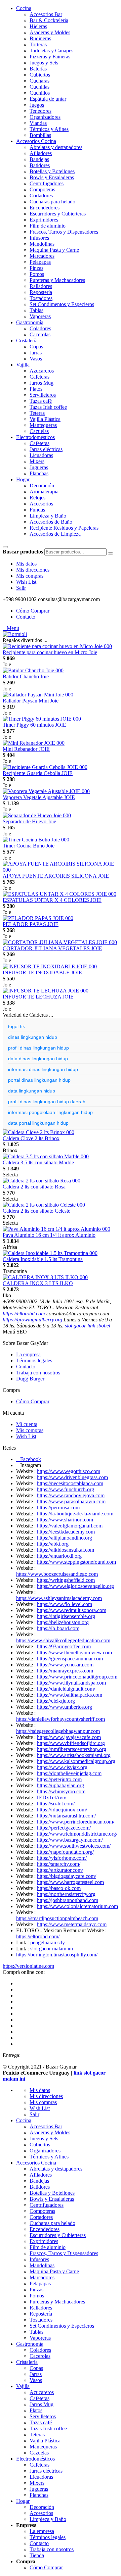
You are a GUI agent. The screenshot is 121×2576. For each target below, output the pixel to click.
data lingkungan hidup (32, 1091)
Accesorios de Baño (51, 522)
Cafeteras (39, 377)
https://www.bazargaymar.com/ (70, 1840)
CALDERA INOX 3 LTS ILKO (38, 1283)
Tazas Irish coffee (48, 407)
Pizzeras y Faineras (50, 57)
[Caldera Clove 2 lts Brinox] (38, 1132)
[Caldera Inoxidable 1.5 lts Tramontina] (50, 1253)
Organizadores (45, 117)
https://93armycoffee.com (64, 1646)
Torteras (38, 44)
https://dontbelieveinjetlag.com (69, 1773)
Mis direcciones (33, 570)
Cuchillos (40, 93)
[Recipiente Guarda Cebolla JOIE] (45, 767)
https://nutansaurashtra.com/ (66, 1816)
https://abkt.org (53, 1544)
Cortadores (41, 196)
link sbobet (99, 1326)
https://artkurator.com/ (60, 1870)
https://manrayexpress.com (65, 1671)
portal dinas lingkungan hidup (39, 1080)
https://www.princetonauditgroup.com (77, 1677)
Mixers (37, 461)
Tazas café (41, 401)
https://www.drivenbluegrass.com (72, 1477)
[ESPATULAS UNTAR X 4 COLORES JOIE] (59, 894)
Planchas (39, 473)
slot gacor (75, 1326)
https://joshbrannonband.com (68, 1900)
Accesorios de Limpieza (55, 534)
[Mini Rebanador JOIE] (34, 743)
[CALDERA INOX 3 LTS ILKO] (45, 1277)
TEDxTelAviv (51, 1797)
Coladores (40, 328)
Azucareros (42, 371)
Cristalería (27, 341)
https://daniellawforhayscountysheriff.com (61, 1719)
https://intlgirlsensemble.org (66, 1616)
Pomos (37, 274)
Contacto (26, 617)
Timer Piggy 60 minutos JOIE (34, 725)
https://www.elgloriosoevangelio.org (75, 1586)
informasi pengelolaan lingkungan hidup (50, 1112)
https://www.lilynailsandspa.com (71, 1683)
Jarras (36, 353)
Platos (36, 389)
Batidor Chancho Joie (26, 676)
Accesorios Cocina (36, 141)
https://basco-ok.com (59, 1888)
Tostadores (41, 298)
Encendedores (45, 208)
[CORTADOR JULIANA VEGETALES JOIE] (60, 942)
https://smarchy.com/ (59, 1864)
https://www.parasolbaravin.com (71, 1501)
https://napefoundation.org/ (65, 1852)
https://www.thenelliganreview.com (74, 1652)
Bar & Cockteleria (49, 20)
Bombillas (40, 135)
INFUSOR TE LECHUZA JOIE (38, 997)
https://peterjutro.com (59, 1779)
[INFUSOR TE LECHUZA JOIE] (46, 991)
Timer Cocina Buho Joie (29, 846)
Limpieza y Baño (48, 516)
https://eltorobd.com (24, 1314)
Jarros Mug (42, 383)
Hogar (23, 479)
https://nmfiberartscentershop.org (72, 1749)
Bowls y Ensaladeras (52, 177)
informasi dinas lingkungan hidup (43, 1069)
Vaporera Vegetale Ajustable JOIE (39, 797)
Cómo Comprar (33, 611)
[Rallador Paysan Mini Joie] (38, 695)
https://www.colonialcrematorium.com (77, 1906)
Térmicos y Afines (49, 129)
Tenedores (41, 111)
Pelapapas (40, 262)
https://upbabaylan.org (61, 1785)
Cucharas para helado (52, 202)
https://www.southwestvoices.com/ (74, 1846)
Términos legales (34, 1360)
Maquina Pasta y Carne (54, 250)
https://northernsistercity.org (66, 1894)
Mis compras (30, 576)
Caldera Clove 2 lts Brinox (31, 1138)
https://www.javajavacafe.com (69, 1737)
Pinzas (36, 268)
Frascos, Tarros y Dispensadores (64, 232)
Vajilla (23, 365)
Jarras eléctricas (46, 449)
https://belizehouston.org (63, 1622)
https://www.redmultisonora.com (72, 1610)
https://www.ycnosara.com (65, 1665)
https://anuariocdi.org (59, 1556)
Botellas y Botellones (52, 171)
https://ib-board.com (58, 1628)
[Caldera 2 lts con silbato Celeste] (44, 1205)
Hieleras (38, 26)
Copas (36, 347)
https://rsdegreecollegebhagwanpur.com (58, 1731)
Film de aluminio (48, 226)
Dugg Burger (30, 1379)
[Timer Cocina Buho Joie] (36, 840)
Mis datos (26, 564)
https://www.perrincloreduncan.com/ (76, 1822)
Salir (21, 588)
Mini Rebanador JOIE (26, 749)
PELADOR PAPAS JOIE (31, 924)
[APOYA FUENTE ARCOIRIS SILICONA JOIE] (61, 870)
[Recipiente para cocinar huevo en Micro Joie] (57, 646)
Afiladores (41, 153)
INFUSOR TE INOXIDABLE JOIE (42, 973)
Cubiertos (40, 75)
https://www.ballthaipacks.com (70, 1695)
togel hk (16, 1026)
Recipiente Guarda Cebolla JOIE (38, 773)
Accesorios (41, 504)
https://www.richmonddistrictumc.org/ (77, 1834)
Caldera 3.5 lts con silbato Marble (38, 1162)
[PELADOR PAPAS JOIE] (38, 918)
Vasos (36, 359)
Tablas (36, 310)
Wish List (26, 582)
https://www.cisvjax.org (62, 1767)
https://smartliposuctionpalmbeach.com (57, 1918)
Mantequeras (43, 425)
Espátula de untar (48, 99)
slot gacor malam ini (52, 1949)
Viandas (38, 123)
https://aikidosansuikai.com (66, 1550)
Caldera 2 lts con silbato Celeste (36, 1211)
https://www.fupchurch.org (66, 1489)
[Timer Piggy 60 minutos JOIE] (42, 719)
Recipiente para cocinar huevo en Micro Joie (50, 652)
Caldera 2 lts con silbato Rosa (34, 1187)
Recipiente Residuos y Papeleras (64, 528)
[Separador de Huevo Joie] (37, 815)
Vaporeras (40, 316)
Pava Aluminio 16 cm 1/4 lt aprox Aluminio (49, 1235)
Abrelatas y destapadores (56, 147)
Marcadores (42, 256)
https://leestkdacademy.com (66, 1532)
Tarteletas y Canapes (51, 51)
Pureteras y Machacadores (57, 280)
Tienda (37, 2555)
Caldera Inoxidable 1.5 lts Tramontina (43, 1259)
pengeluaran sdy (48, 1942)
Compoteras (42, 189)
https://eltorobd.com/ (38, 1936)
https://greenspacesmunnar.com (70, 1659)
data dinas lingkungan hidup (38, 1059)
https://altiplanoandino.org (65, 1538)
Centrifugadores (47, 183)
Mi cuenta (27, 1424)
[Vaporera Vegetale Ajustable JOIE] (46, 791)
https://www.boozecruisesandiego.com (57, 1574)
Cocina (24, 8)
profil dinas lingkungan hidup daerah (47, 1102)
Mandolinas (42, 244)
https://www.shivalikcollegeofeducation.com (63, 1640)
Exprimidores (44, 220)
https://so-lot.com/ (56, 1804)
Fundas (37, 510)
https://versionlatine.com (28, 1966)
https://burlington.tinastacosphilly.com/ (57, 1955)
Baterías (38, 69)
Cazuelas (39, 431)
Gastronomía (30, 322)
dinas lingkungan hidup (33, 1037)
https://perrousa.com (58, 1508)
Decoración (42, 485)
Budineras (40, 38)
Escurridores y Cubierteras (58, 214)
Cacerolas (40, 334)
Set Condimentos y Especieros (62, 304)
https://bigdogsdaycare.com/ (67, 1876)
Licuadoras (41, 455)
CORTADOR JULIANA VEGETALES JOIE (52, 948)
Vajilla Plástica (45, 419)
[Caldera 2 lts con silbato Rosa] (42, 1181)
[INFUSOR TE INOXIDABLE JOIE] (50, 966)
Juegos (37, 105)
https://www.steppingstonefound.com (76, 1562)
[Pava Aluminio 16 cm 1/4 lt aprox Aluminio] (56, 1229)
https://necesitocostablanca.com (70, 1483)
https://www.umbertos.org (65, 1707)
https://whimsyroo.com (61, 1791)
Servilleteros (43, 395)
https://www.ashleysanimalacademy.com (59, 1598)
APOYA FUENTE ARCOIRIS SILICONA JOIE (56, 876)
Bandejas (39, 159)
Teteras (37, 413)
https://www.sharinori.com (65, 1520)
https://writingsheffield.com (66, 1580)
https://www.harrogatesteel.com (70, 1882)
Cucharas (39, 81)
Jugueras (39, 467)
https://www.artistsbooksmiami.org (74, 1755)
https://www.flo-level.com (65, 1604)
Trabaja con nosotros (38, 1373)
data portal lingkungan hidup (38, 1123)
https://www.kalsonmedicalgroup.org (76, 1761)
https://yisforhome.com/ (62, 1858)
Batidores (40, 165)
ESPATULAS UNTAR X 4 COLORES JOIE (52, 900)
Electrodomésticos (35, 437)
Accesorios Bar (46, 14)
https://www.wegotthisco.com (69, 1471)
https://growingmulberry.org (32, 1320)
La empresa (28, 1354)
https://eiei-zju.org (56, 1701)
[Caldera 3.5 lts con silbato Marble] (46, 1156)
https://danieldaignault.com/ (66, 1689)
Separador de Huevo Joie (29, 821)
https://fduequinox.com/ (62, 1810)
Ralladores (41, 286)
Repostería (41, 292)
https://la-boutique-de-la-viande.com (75, 1514)
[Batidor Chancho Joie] (33, 670)
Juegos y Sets (44, 63)
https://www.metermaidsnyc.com (72, 1924)
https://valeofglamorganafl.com (70, 1526)
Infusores (39, 238)
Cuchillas (39, 87)
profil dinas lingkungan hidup (38, 1048)
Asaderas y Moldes (50, 32)
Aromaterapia (44, 492)
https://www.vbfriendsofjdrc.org (71, 1743)
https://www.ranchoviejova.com (71, 1495)
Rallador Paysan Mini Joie (31, 701)
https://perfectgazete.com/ (64, 1828)
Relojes (37, 498)
